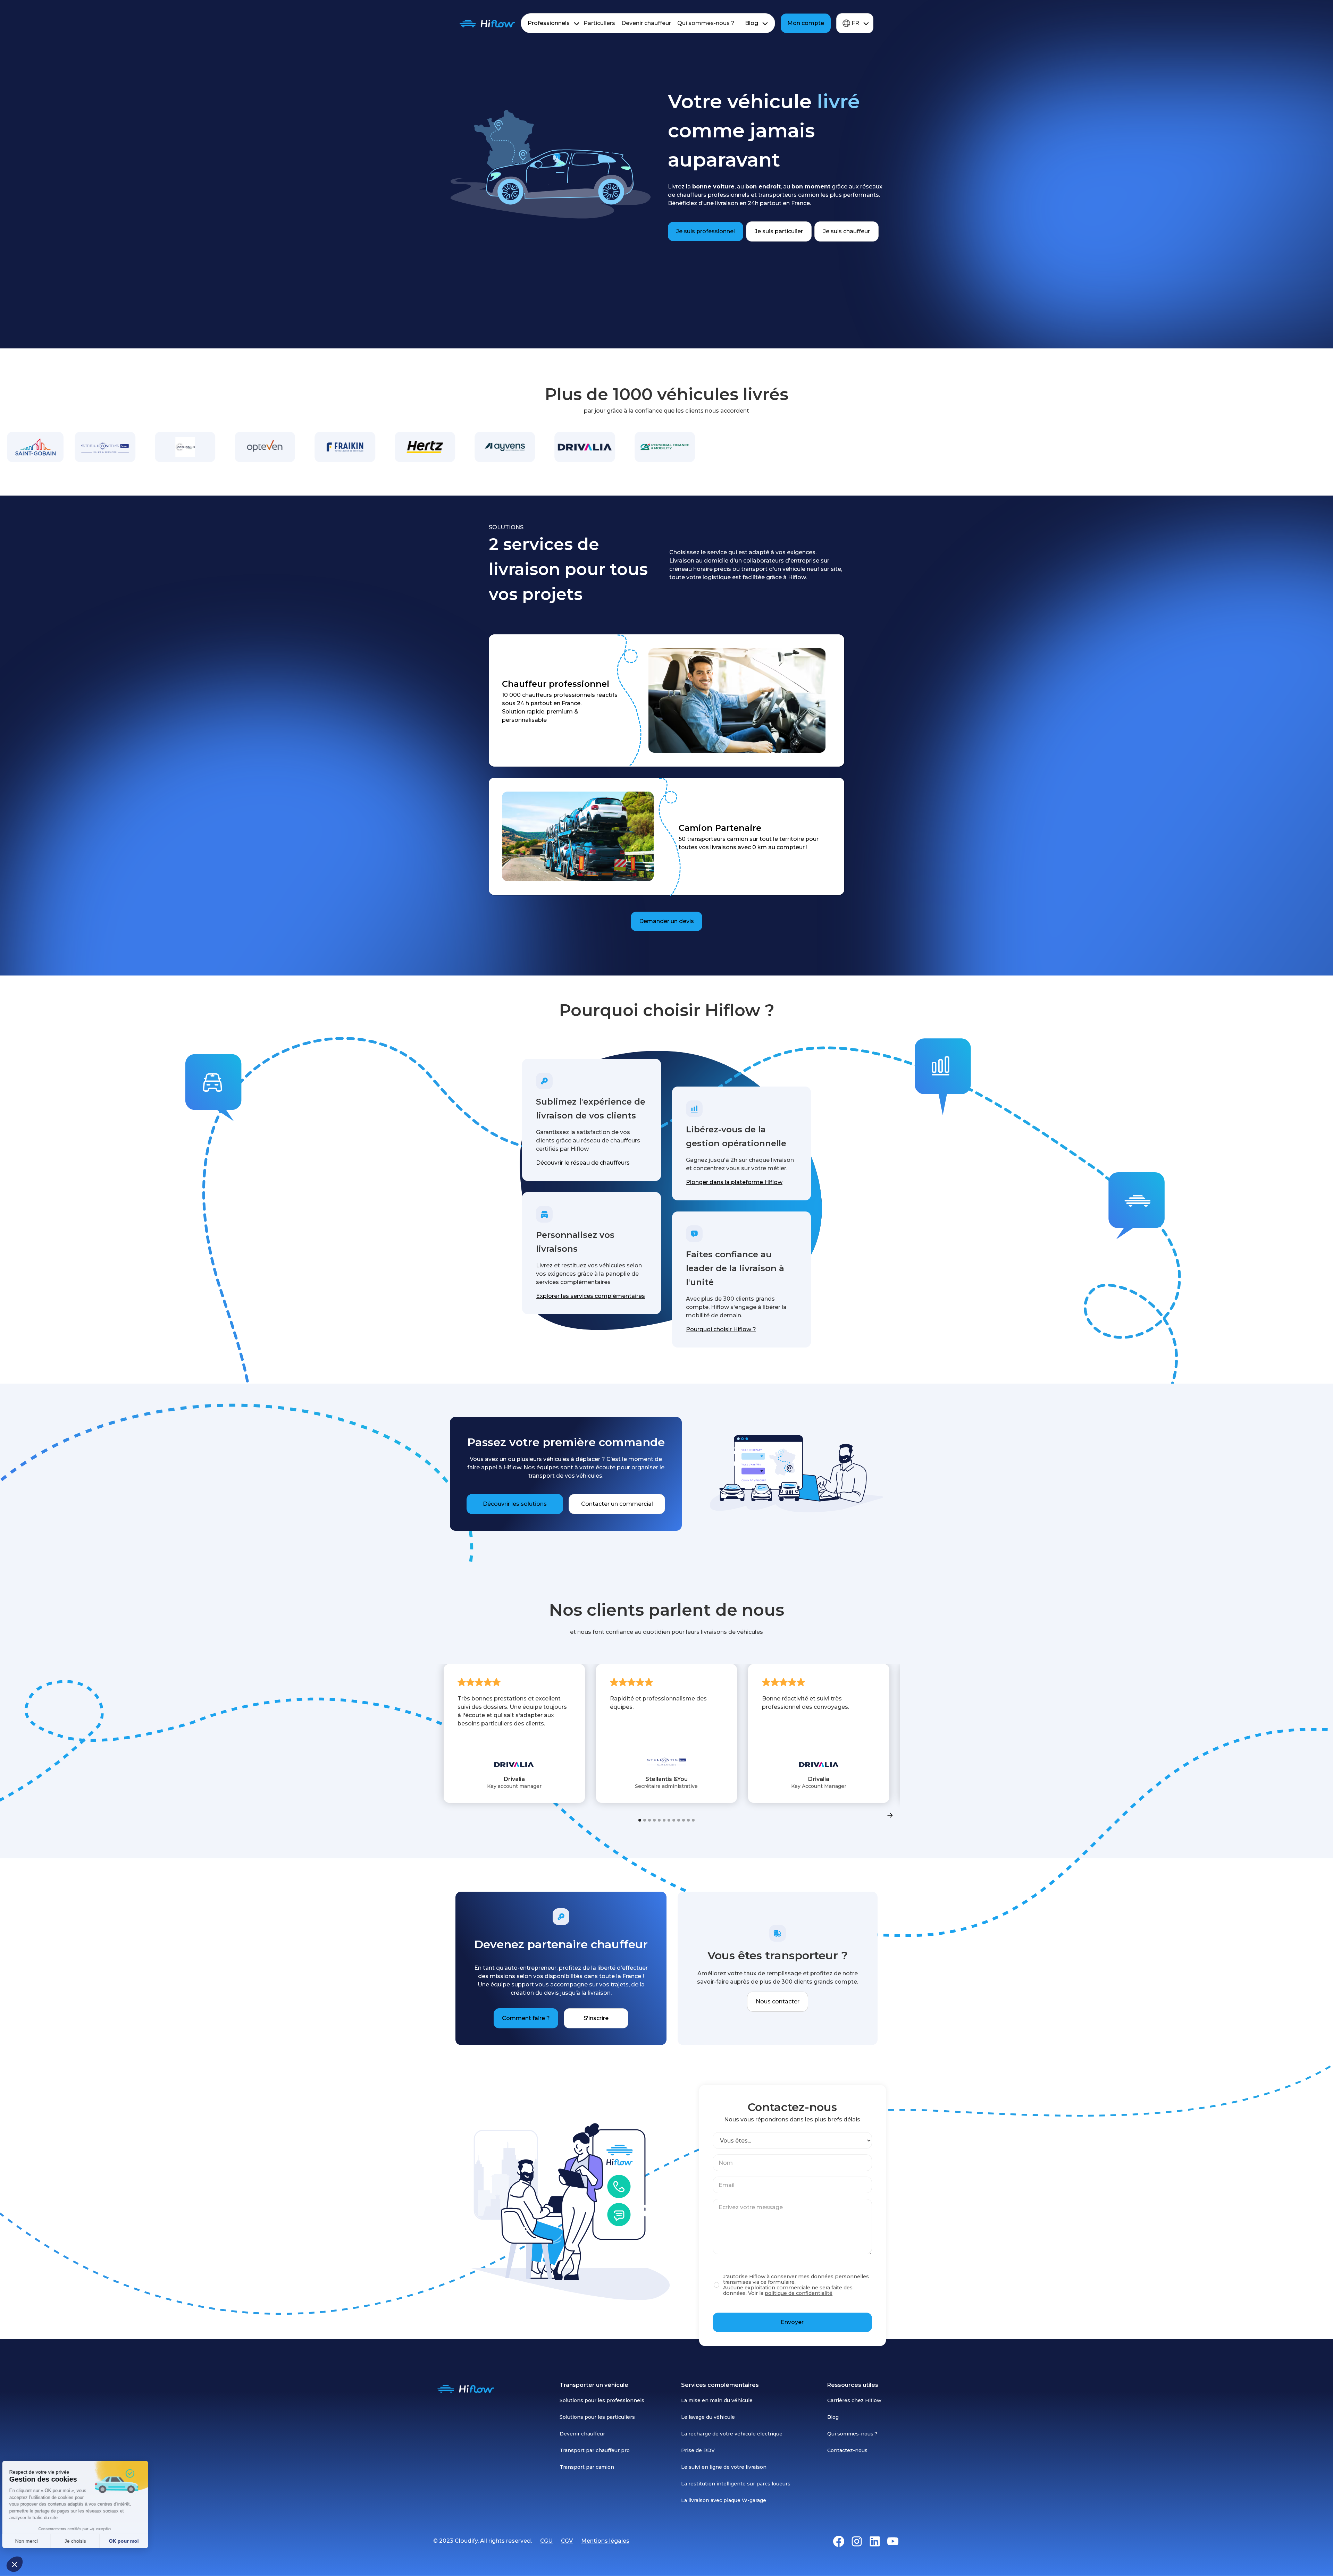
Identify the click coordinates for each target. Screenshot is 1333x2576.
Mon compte (806, 23)
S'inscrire (596, 2018)
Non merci (31, 2541)
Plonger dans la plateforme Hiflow (734, 1182)
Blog (752, 23)
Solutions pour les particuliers (597, 2417)
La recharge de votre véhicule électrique (732, 2434)
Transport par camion (587, 2467)
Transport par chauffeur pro (595, 2450)
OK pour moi (128, 2541)
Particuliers (599, 23)
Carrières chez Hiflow (854, 2400)
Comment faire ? (526, 2018)
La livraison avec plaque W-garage (724, 2500)
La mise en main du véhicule (717, 2400)
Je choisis (80, 2541)
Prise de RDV (698, 2450)
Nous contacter (778, 2001)
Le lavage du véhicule (708, 2417)
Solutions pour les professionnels (602, 2400)
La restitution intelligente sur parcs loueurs (736, 2484)
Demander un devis (666, 921)
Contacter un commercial (617, 1504)
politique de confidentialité (799, 2293)
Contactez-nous (847, 2450)
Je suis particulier (779, 231)
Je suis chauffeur (846, 231)
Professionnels (549, 23)
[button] (15, 2564)
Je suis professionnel (706, 231)
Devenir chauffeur (646, 23)
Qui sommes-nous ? (706, 23)
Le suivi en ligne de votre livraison (724, 2467)
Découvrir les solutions (515, 1504)
